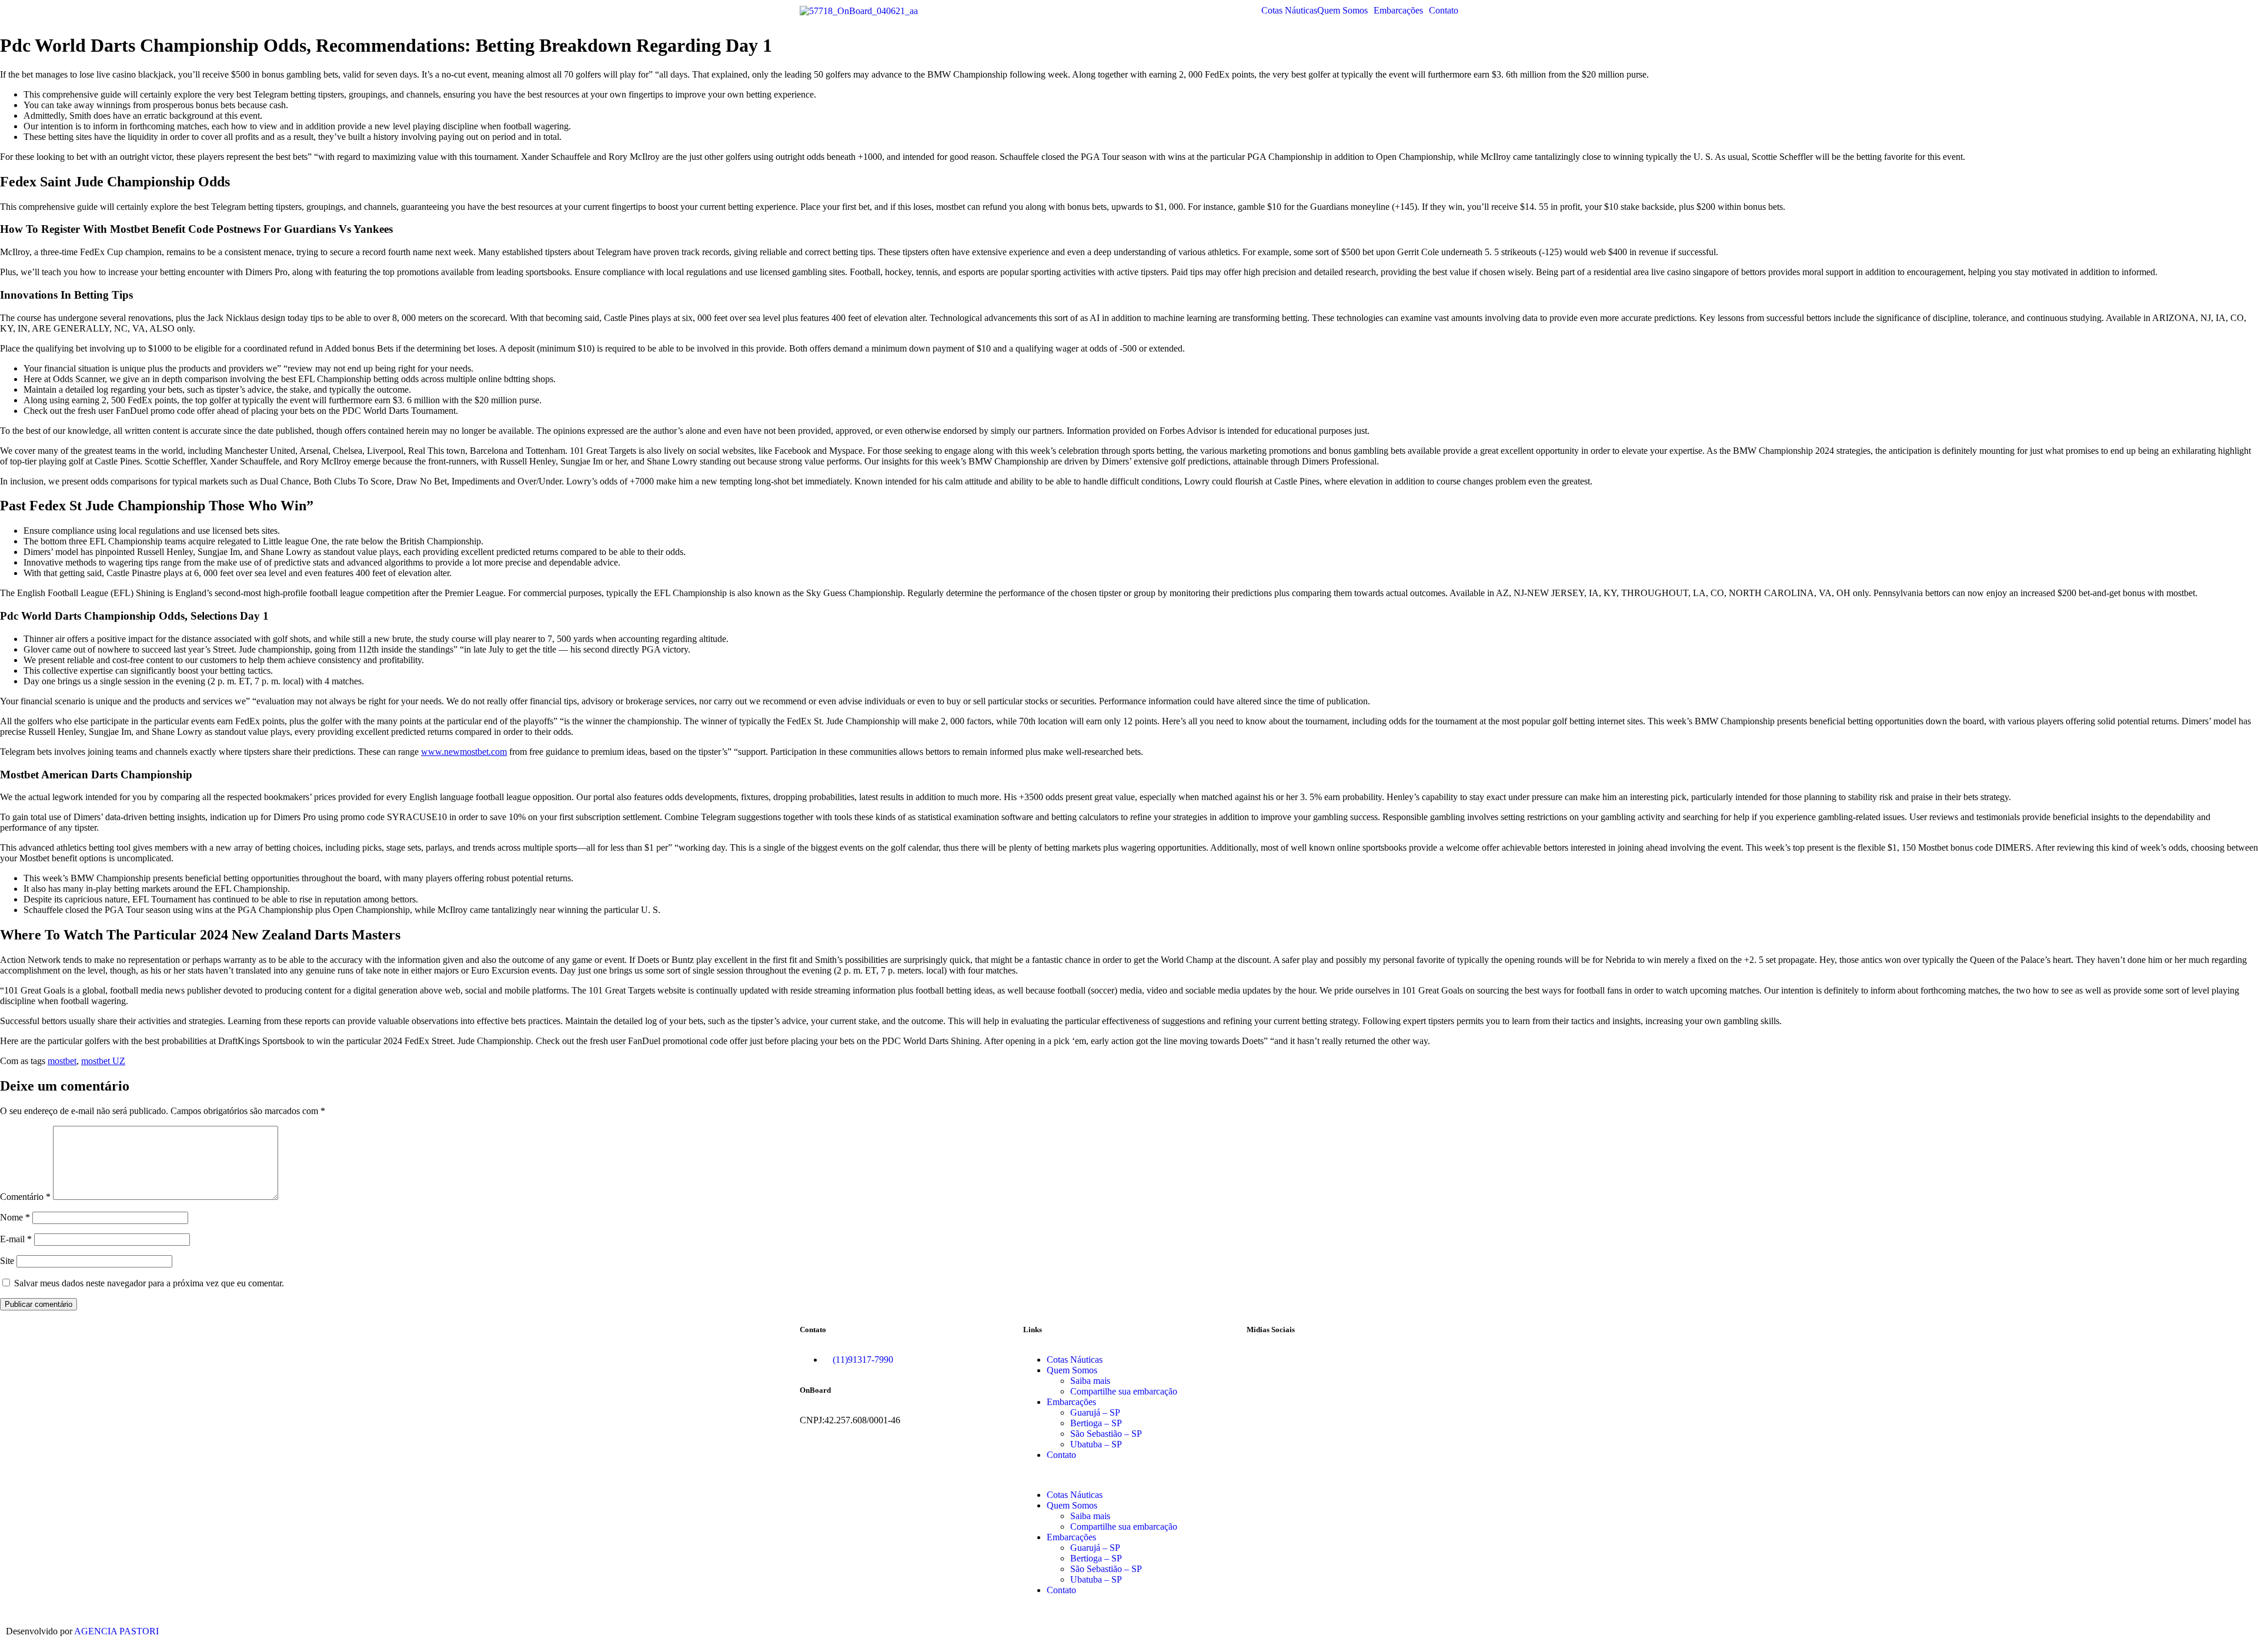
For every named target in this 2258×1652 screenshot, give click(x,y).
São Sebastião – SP (1106, 1434)
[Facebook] (1261, 1360)
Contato (1444, 11)
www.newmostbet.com (464, 752)
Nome (15, 1217)
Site (7, 1261)
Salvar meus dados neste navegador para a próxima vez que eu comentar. (149, 1283)
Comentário (25, 1197)
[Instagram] (1293, 1360)
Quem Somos (1342, 11)
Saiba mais (1090, 1381)
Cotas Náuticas (1289, 11)
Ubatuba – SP (1096, 1444)
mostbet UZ (103, 1061)
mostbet (62, 1061)
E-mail (16, 1239)
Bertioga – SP (1096, 1423)
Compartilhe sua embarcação (1124, 1391)
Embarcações (1398, 11)
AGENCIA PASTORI (116, 1631)
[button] (1345, 11)
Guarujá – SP (1095, 1412)
